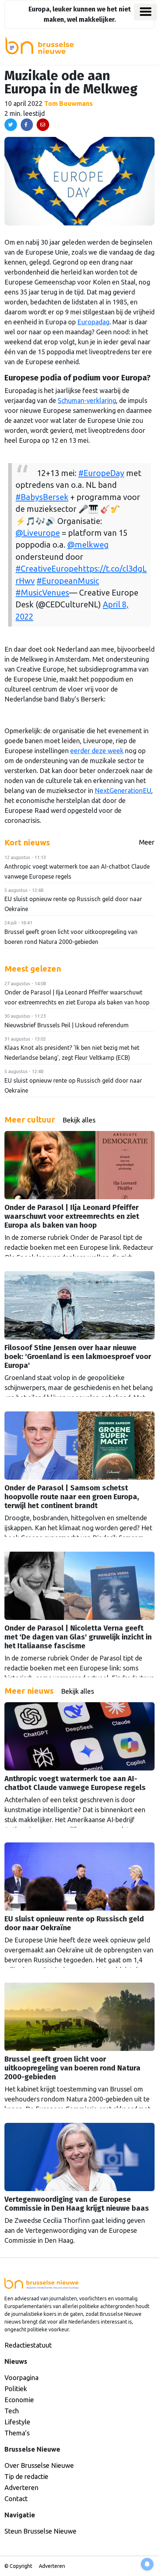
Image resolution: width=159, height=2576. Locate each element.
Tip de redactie (26, 2476)
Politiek (16, 2389)
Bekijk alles (79, 1120)
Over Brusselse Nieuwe (39, 2465)
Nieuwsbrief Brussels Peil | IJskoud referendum (67, 1025)
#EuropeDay (101, 473)
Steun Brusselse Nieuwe (40, 2531)
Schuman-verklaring (87, 400)
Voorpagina (21, 2377)
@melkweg (88, 545)
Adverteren (21, 2487)
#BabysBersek (42, 497)
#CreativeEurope (47, 569)
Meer (147, 842)
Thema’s (17, 2433)
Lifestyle (17, 2422)
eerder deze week (97, 751)
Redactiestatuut (28, 2345)
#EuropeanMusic (68, 581)
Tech (12, 2411)
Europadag (93, 322)
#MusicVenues (42, 593)
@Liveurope (38, 533)
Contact (16, 2499)
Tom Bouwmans (68, 103)
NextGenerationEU (123, 790)
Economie (19, 2400)
